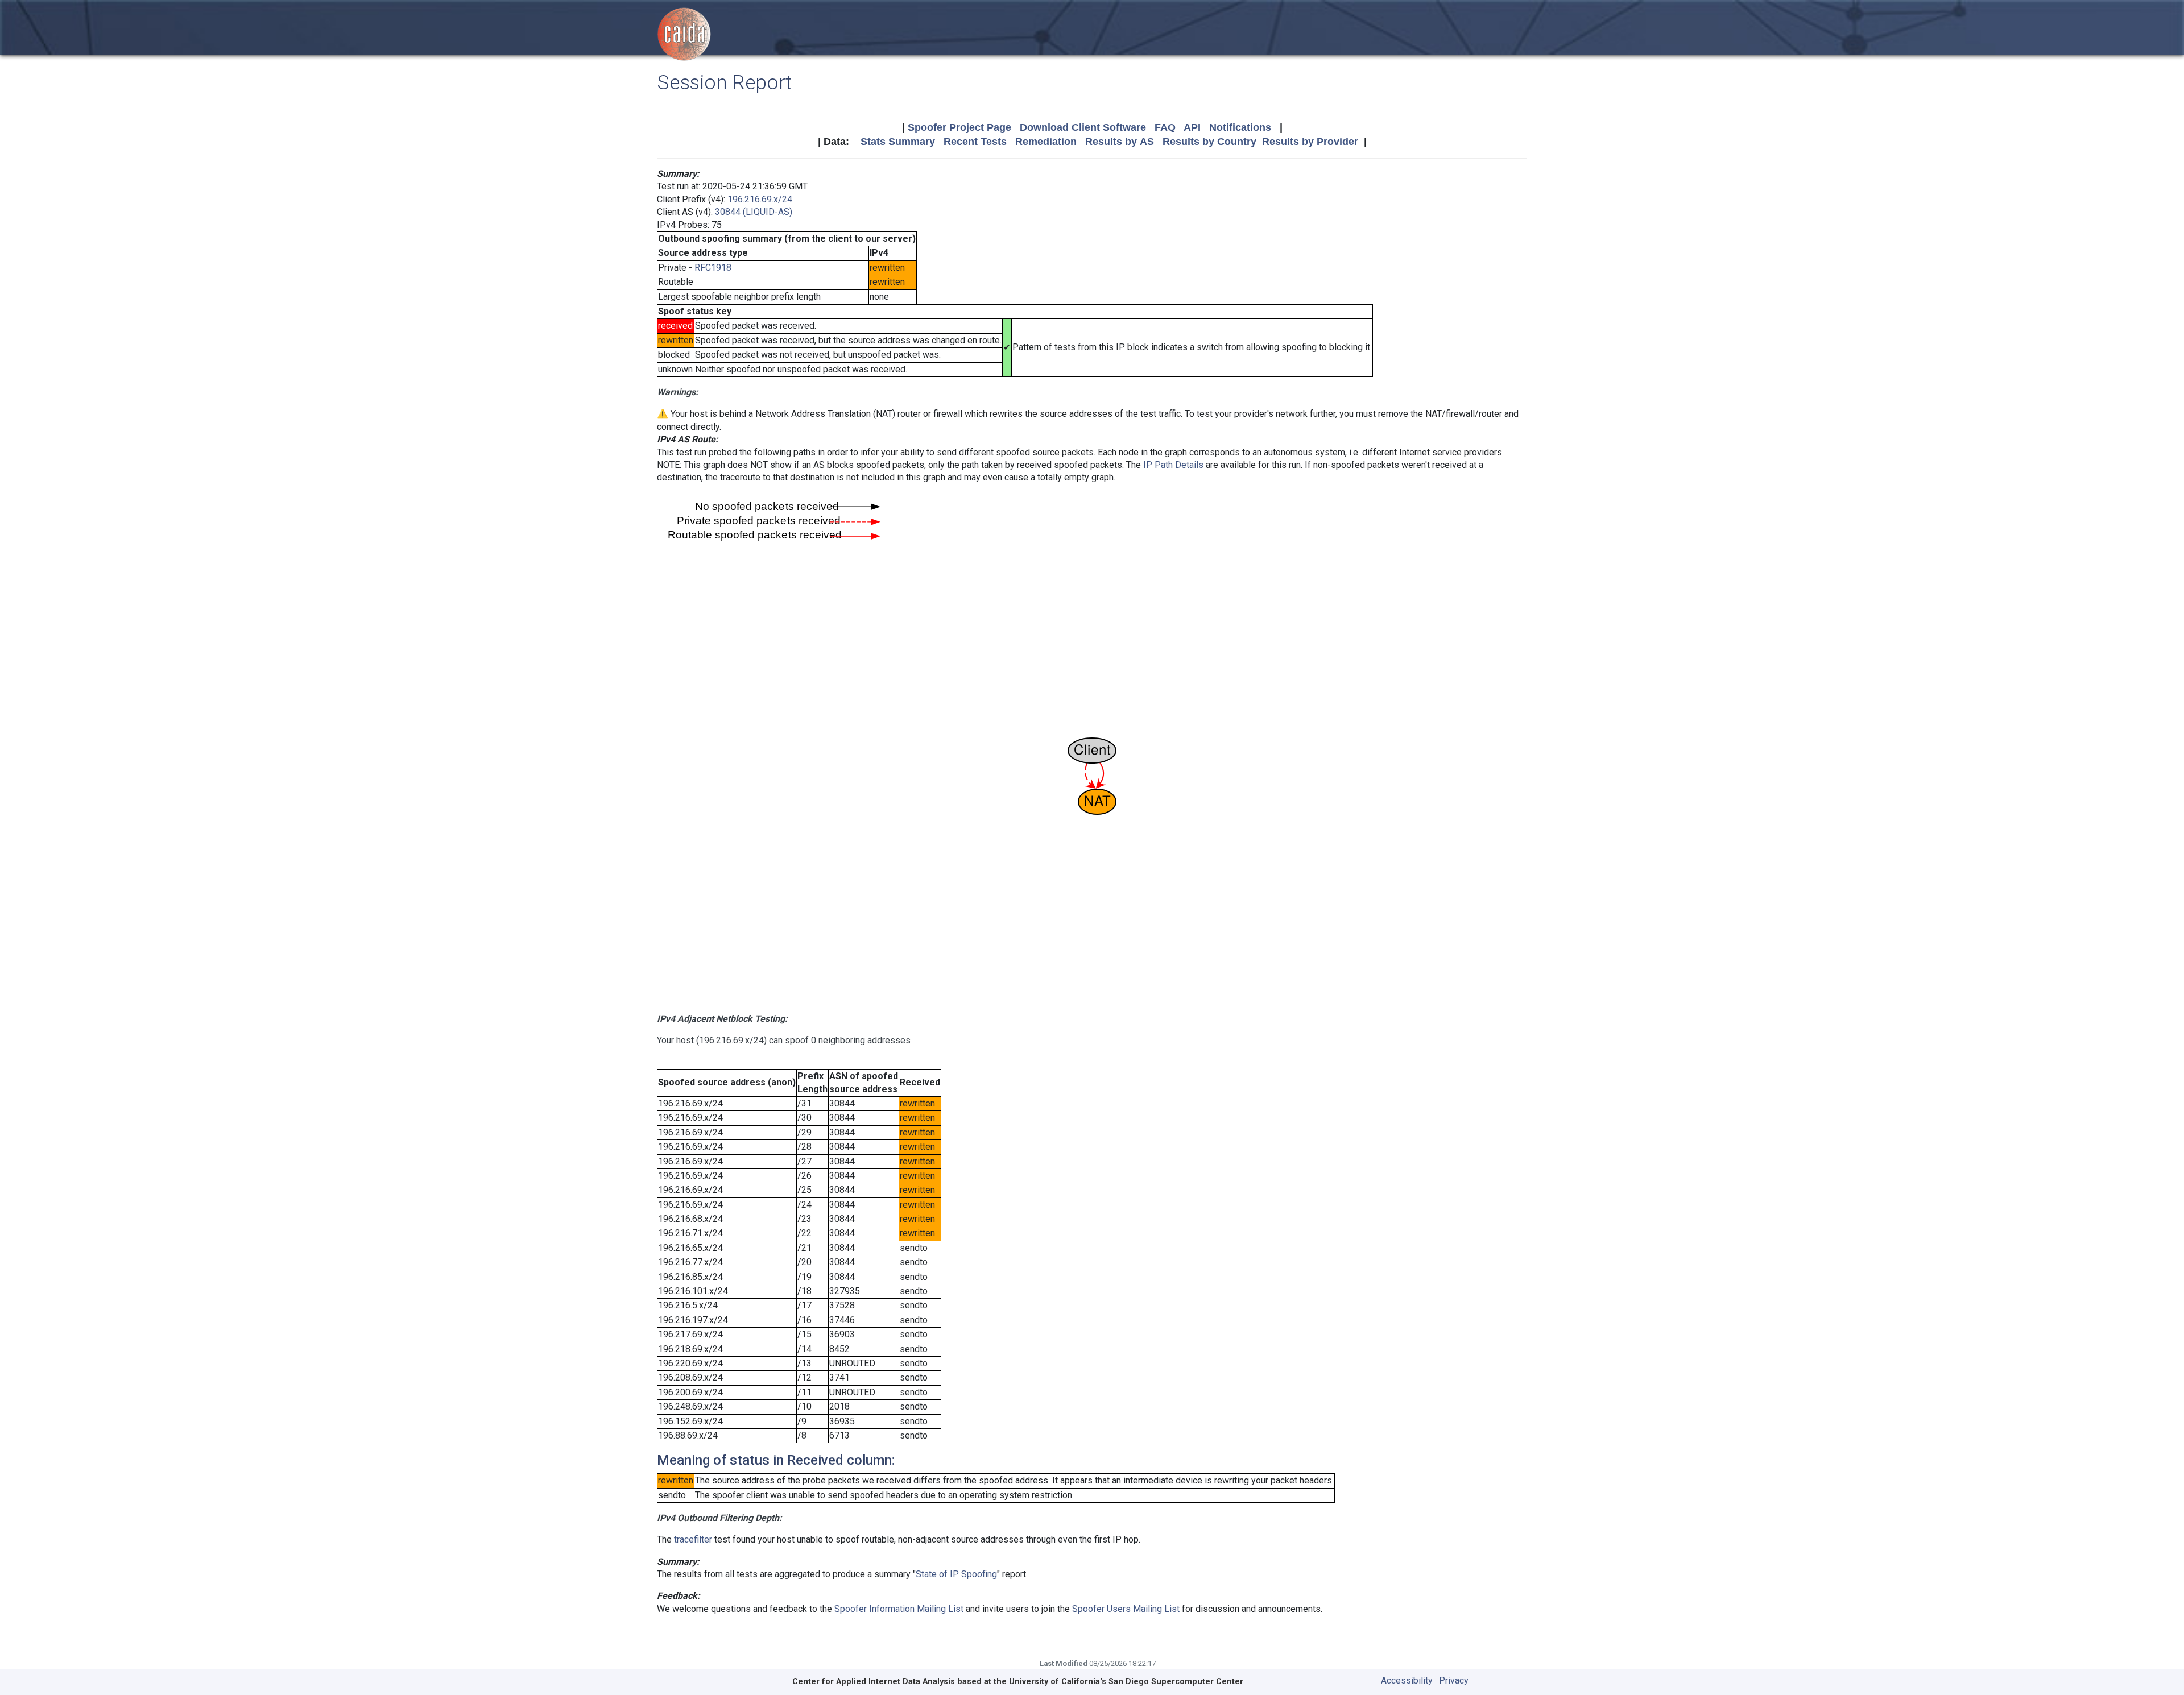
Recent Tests (975, 142)
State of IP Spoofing (956, 1574)
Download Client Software (1083, 127)
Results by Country (1209, 142)
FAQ (1165, 127)
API (1192, 127)
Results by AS (1120, 142)
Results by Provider (1310, 142)
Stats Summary (898, 142)
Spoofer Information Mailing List (899, 1609)
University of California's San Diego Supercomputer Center (1126, 1682)
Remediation (1046, 142)
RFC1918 (713, 268)
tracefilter (693, 1539)
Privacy (1454, 1681)
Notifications (1240, 127)
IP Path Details (1173, 465)
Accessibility (1407, 1681)
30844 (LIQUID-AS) (754, 212)
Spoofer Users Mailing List (1126, 1609)
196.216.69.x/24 (760, 199)
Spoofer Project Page (959, 127)
